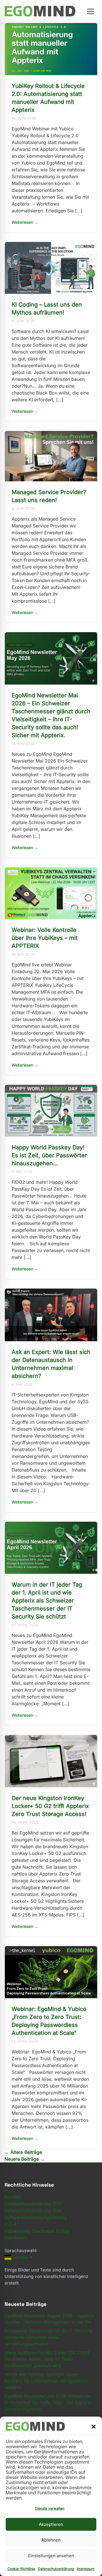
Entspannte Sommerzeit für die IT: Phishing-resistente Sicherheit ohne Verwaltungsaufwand (49, 2337)
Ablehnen (51, 2540)
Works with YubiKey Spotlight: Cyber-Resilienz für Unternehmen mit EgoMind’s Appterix (46, 2381)
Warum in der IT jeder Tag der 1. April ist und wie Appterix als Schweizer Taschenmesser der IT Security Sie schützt (47, 1601)
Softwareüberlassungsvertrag (36, 2217)
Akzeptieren (51, 2524)
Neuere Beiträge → (25, 2159)
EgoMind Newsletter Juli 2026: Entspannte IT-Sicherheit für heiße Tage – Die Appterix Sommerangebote (48, 2403)
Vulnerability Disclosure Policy (37, 2231)
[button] (93, 2427)
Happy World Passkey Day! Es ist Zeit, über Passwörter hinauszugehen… (49, 1155)
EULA (10, 2224)
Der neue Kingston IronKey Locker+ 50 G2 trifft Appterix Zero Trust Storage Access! (50, 1806)
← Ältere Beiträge (23, 2152)
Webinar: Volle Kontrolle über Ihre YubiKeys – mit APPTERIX (45, 938)
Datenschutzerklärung (56, 2569)
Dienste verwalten (50, 2508)
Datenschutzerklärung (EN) (33, 2211)
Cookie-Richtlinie (21, 2569)
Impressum (86, 2569)
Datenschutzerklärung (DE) (33, 2204)
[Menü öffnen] (91, 11)
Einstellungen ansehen (51, 2556)
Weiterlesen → (25, 222)
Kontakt (13, 2197)
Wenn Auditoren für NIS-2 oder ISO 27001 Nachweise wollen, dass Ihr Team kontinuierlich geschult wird (47, 2359)
